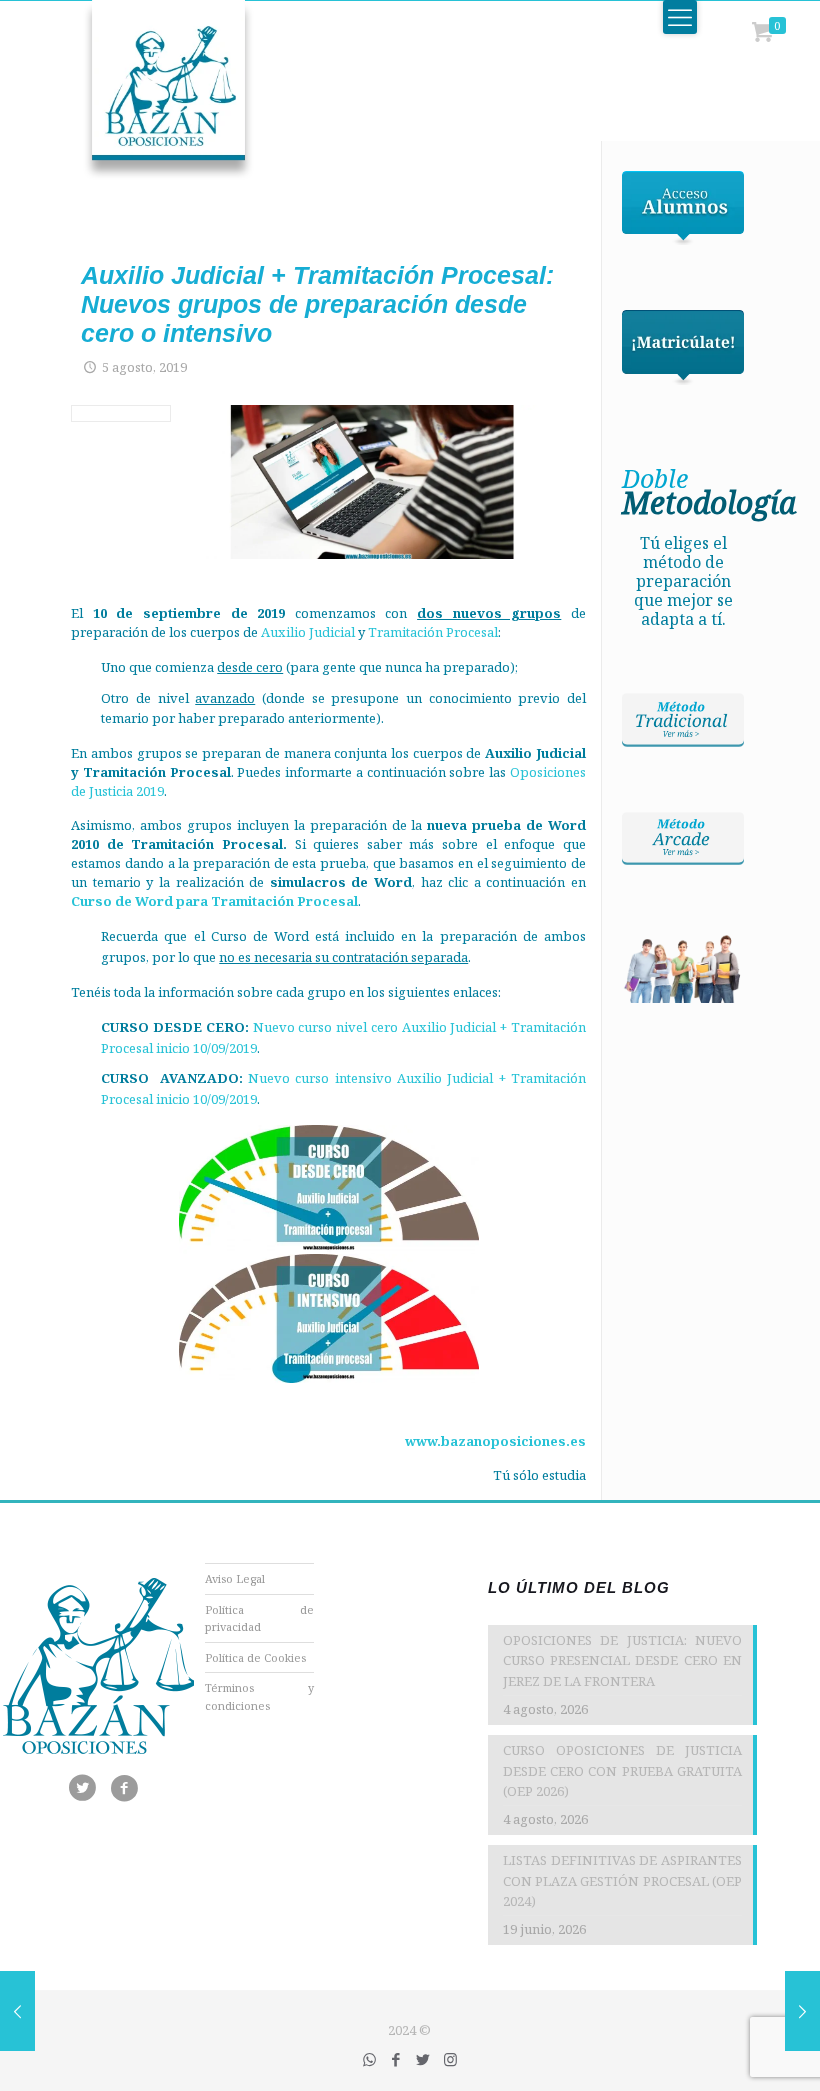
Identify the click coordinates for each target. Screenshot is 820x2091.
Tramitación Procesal (433, 632)
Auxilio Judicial (308, 632)
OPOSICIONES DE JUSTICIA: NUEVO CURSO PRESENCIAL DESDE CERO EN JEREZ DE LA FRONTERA (622, 1661)
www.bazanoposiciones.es (495, 1441)
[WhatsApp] (369, 2059)
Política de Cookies (255, 1657)
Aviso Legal (235, 1578)
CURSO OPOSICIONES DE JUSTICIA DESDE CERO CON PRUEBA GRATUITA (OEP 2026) (622, 1771)
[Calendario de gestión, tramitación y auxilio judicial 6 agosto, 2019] (802, 2011)
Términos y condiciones (260, 1696)
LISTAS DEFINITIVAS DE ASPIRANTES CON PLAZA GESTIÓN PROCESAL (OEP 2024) (622, 1881)
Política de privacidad (260, 1618)
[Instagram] (450, 2059)
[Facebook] (396, 2059)
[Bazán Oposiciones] (148, 90)
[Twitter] (423, 2059)
